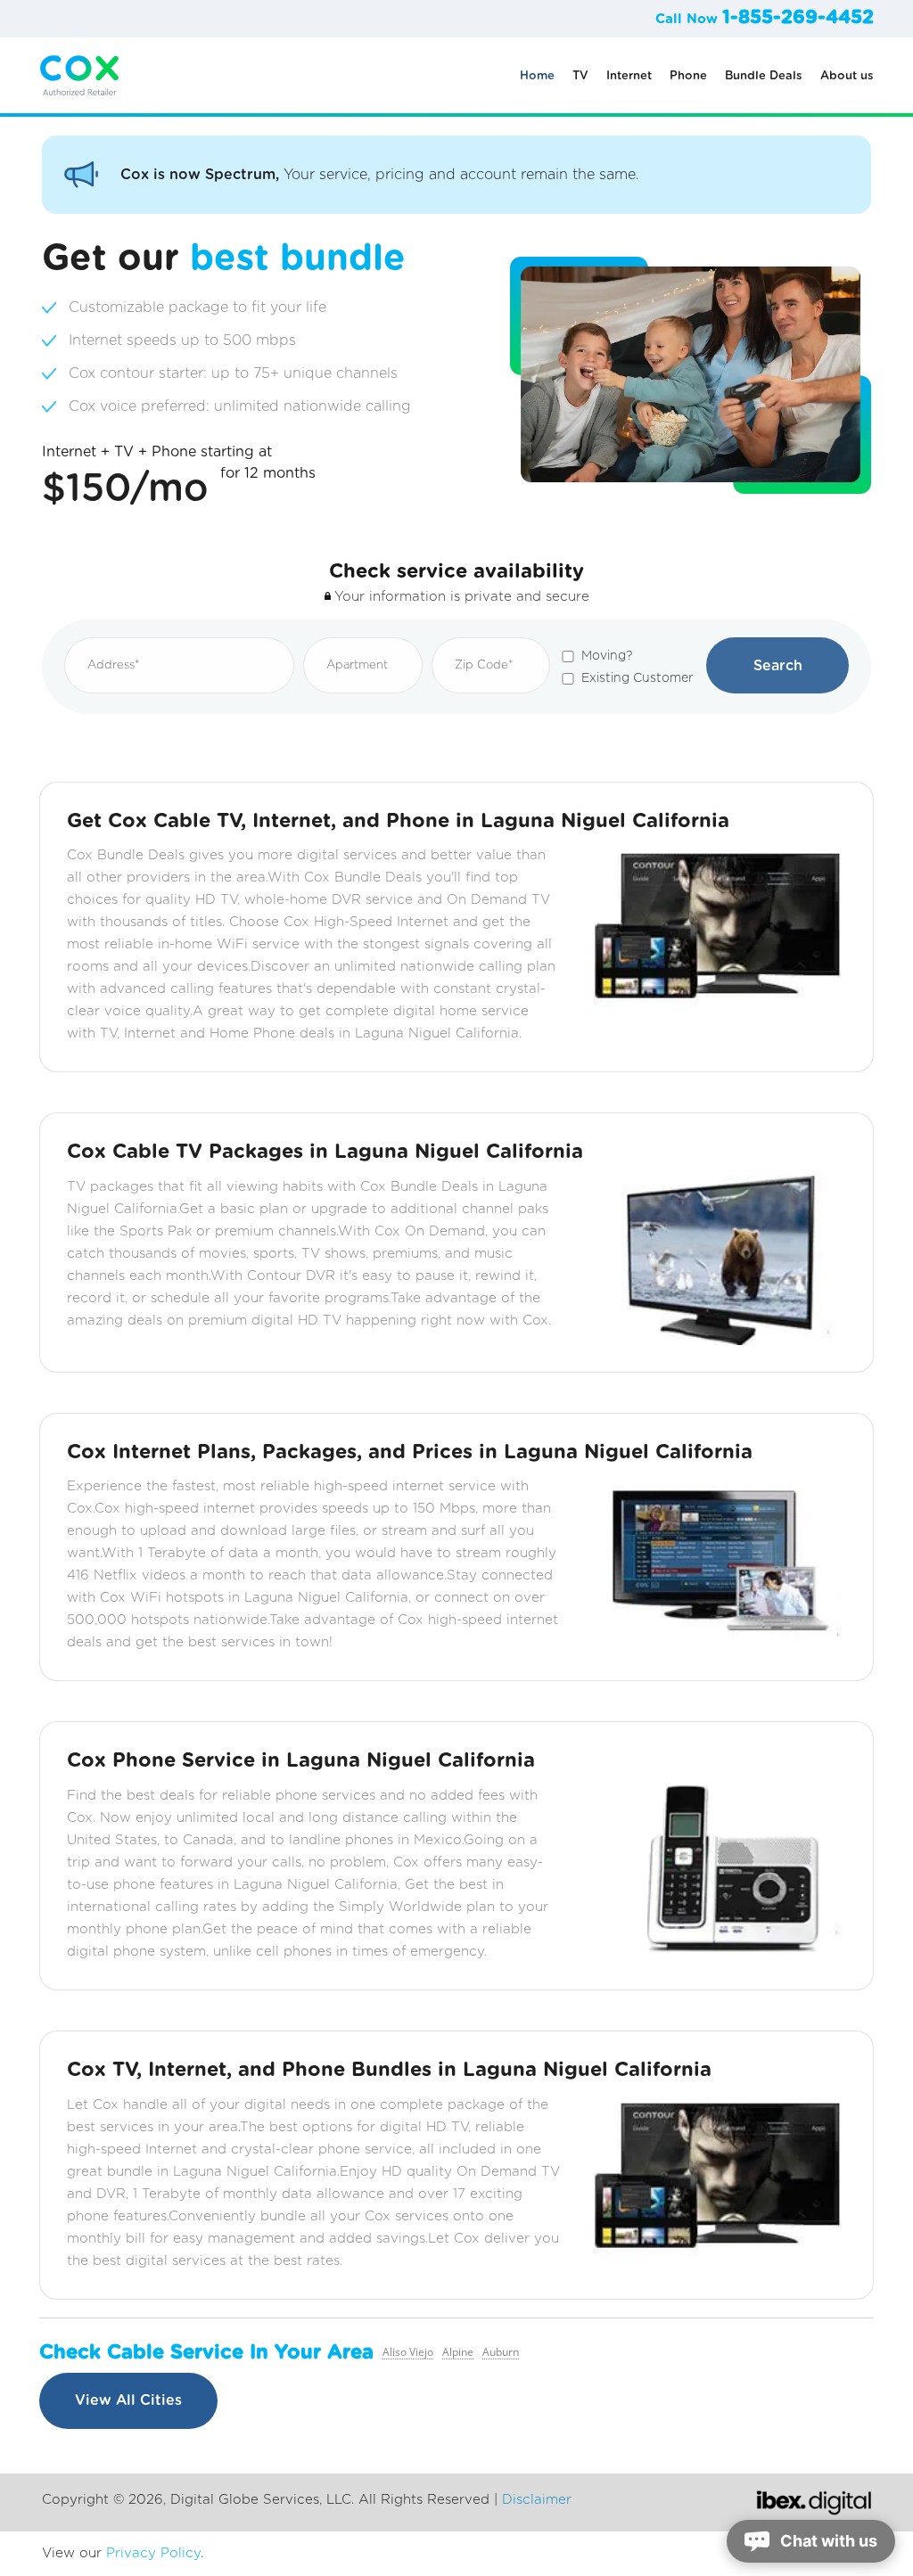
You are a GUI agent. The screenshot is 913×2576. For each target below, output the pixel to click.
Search (778, 666)
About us (847, 76)
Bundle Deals (764, 76)
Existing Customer (637, 678)
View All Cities (128, 2400)
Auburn (501, 2352)
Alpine (458, 2352)
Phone (688, 76)
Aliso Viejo (408, 2352)
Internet (629, 76)
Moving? (607, 656)
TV (580, 76)
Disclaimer (537, 2500)
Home (537, 76)
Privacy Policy (153, 2553)
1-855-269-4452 (798, 17)
